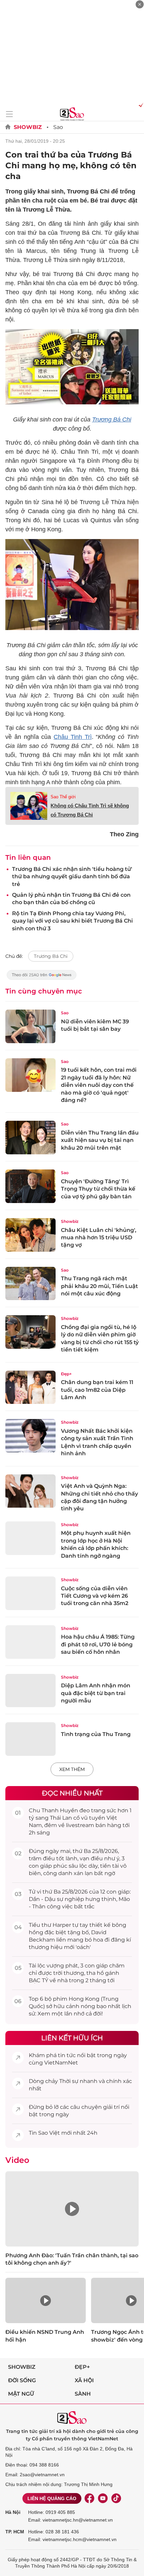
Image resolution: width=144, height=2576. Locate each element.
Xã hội (84, 2380)
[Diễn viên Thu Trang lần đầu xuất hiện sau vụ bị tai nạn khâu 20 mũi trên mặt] (30, 1138)
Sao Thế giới (63, 797)
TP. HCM (15, 2532)
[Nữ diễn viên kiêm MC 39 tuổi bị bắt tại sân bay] (30, 1026)
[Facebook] (89, 2498)
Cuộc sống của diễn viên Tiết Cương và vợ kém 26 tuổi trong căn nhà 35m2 (95, 1596)
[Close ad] (140, 4)
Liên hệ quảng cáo (52, 2498)
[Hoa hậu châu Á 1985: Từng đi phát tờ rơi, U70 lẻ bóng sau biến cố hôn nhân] (30, 1642)
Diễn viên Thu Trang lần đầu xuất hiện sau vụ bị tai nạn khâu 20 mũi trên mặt (100, 1140)
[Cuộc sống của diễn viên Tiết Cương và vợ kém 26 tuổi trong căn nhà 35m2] (30, 1593)
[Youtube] (103, 2498)
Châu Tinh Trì (73, 737)
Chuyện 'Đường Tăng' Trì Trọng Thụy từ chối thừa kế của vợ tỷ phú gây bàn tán (98, 1189)
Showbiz (28, 127)
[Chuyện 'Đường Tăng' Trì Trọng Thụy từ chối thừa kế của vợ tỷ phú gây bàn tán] (30, 1186)
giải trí (111, 2107)
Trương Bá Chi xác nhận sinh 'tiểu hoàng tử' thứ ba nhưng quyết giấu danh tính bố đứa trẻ (72, 877)
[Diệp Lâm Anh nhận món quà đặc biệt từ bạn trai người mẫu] (30, 1691)
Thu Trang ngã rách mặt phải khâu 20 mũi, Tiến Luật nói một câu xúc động (99, 1286)
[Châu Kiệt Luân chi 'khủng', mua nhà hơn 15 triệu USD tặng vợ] (30, 1235)
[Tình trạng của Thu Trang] (30, 1739)
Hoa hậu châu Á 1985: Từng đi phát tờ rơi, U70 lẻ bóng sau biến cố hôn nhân (98, 1644)
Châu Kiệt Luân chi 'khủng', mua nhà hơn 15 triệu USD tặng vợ (99, 1238)
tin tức (67, 2055)
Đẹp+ (66, 1374)
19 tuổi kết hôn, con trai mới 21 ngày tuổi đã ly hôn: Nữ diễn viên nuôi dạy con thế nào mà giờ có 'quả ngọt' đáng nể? (99, 1085)
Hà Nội (13, 2512)
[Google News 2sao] (42, 978)
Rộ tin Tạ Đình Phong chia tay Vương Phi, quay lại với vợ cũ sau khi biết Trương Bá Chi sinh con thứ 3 (73, 921)
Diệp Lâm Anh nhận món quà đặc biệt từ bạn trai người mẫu (96, 1693)
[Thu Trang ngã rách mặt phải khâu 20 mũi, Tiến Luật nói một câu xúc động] (30, 1284)
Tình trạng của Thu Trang (96, 1734)
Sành (83, 2394)
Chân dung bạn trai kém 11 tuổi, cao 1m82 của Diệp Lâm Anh (97, 1390)
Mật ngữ (21, 2394)
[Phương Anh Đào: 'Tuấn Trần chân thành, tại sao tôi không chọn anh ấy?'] (72, 2209)
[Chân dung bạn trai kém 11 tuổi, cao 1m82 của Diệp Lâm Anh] (30, 1387)
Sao (58, 127)
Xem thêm (72, 1769)
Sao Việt (49, 2133)
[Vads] (140, 105)
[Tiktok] (116, 2498)
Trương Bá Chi (112, 419)
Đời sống (22, 2380)
